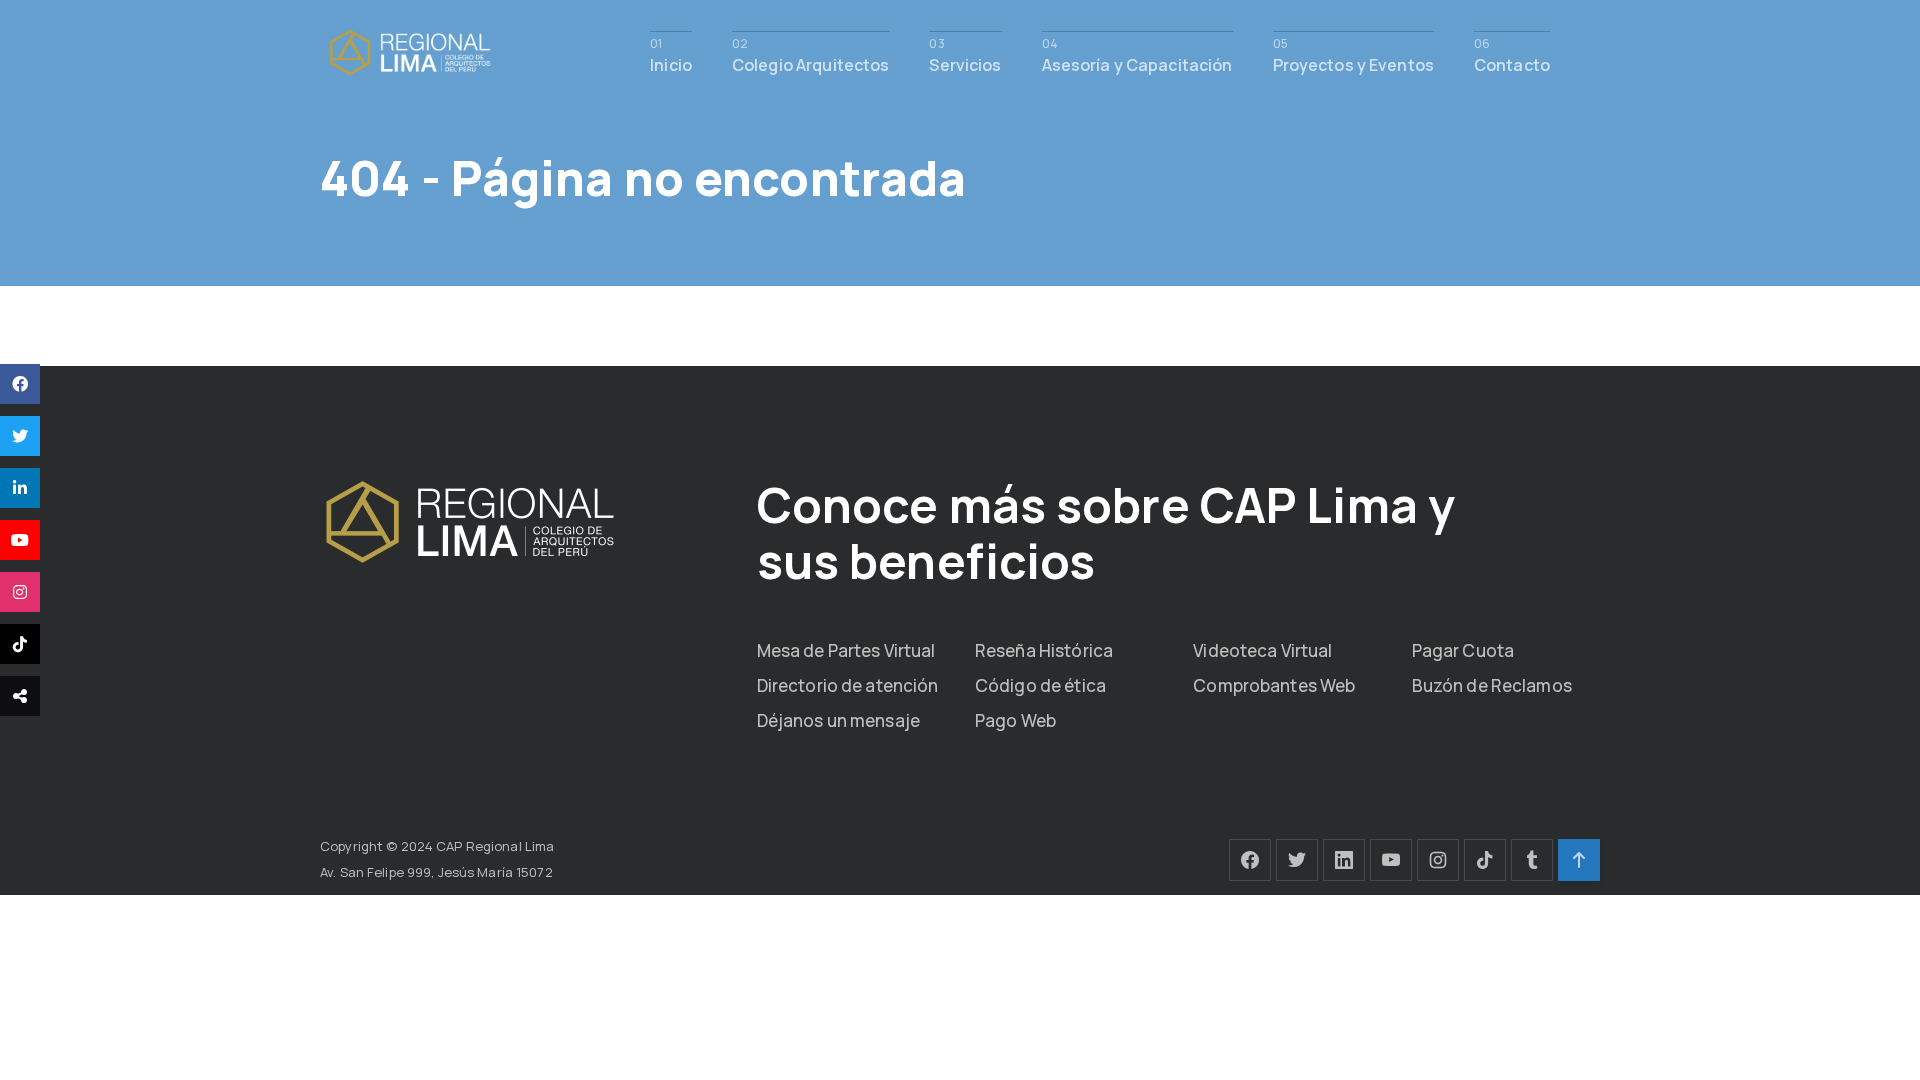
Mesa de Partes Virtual (846, 650)
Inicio (671, 63)
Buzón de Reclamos (1492, 685)
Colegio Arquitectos (810, 63)
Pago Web (1015, 720)
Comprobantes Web (1274, 685)
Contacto (1512, 63)
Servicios (965, 63)
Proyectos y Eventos (1353, 63)
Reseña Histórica (1044, 650)
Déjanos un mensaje (838, 720)
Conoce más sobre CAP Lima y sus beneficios (1106, 532)
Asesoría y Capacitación (1137, 63)
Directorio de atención (848, 685)
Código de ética (1040, 685)
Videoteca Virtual (1262, 650)
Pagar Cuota (1463, 650)
